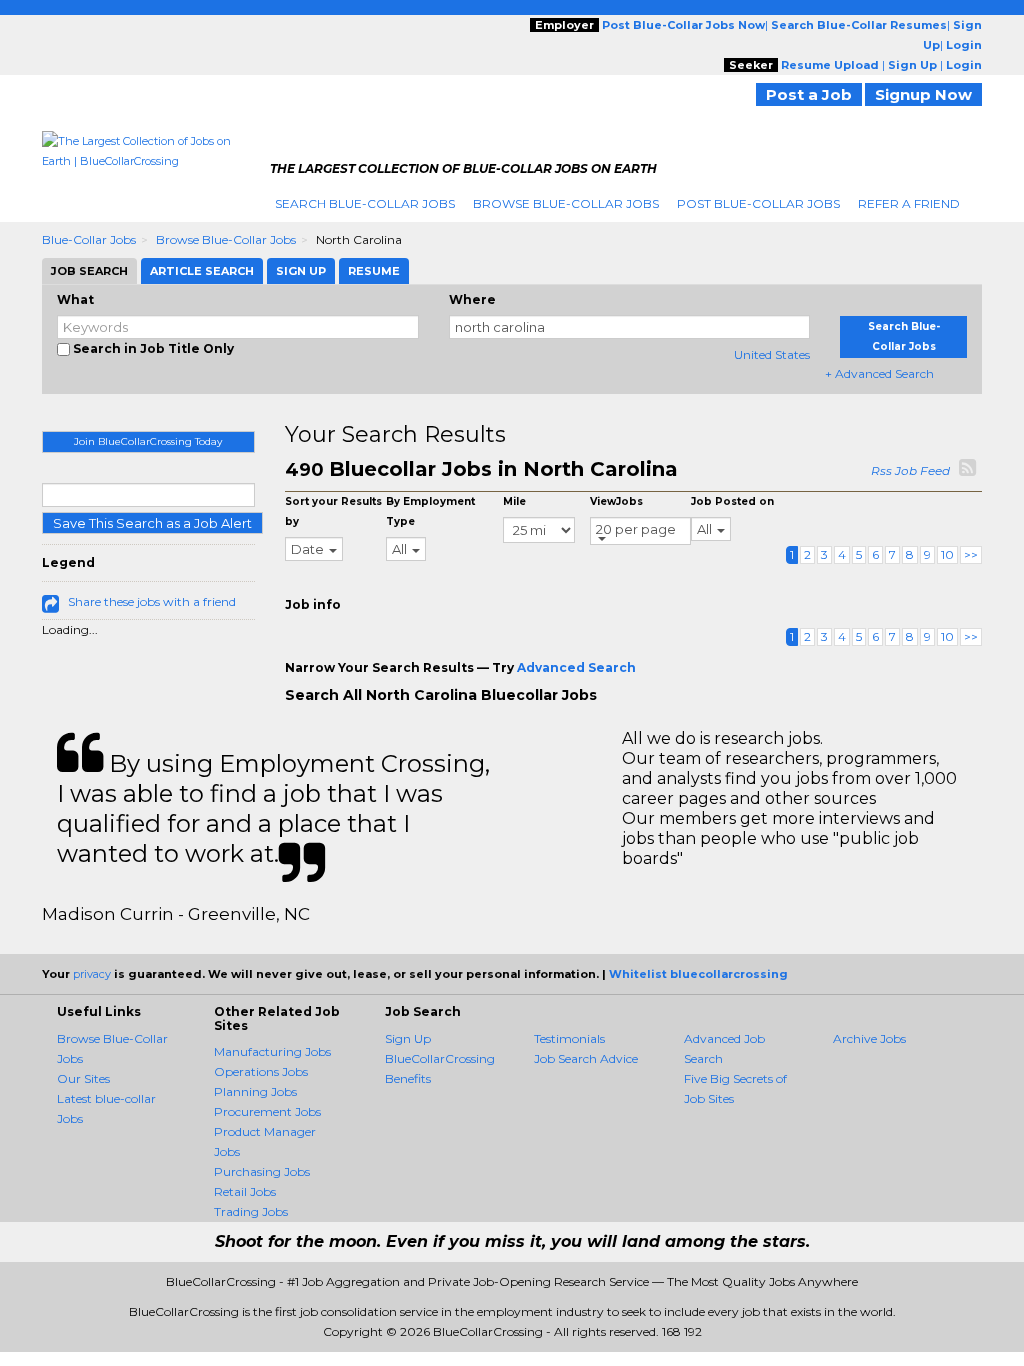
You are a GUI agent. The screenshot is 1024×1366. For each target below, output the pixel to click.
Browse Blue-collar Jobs (226, 239)
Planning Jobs (255, 1091)
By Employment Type (430, 511)
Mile (514, 501)
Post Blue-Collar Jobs (758, 203)
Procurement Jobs (267, 1111)
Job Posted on (732, 501)
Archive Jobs (869, 1038)
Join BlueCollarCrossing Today (148, 441)
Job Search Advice (586, 1058)
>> (971, 554)
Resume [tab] (374, 271)
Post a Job (809, 94)
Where (472, 299)
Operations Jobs (261, 1071)
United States (772, 354)
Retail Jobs (245, 1191)
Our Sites (83, 1078)
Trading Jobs (251, 1211)
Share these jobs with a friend (152, 601)
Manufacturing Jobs (272, 1051)
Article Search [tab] (202, 271)
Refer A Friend (909, 203)
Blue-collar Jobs (89, 239)
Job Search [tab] (89, 271)
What (75, 299)
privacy (92, 974)
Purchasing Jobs (262, 1171)
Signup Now (923, 94)
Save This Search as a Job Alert (152, 523)
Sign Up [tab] (301, 271)
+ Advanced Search (879, 373)
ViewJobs (616, 501)
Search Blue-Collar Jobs (365, 203)
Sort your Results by (333, 511)
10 (947, 554)
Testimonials (569, 1038)
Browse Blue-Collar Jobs (566, 203)
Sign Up (408, 1038)
